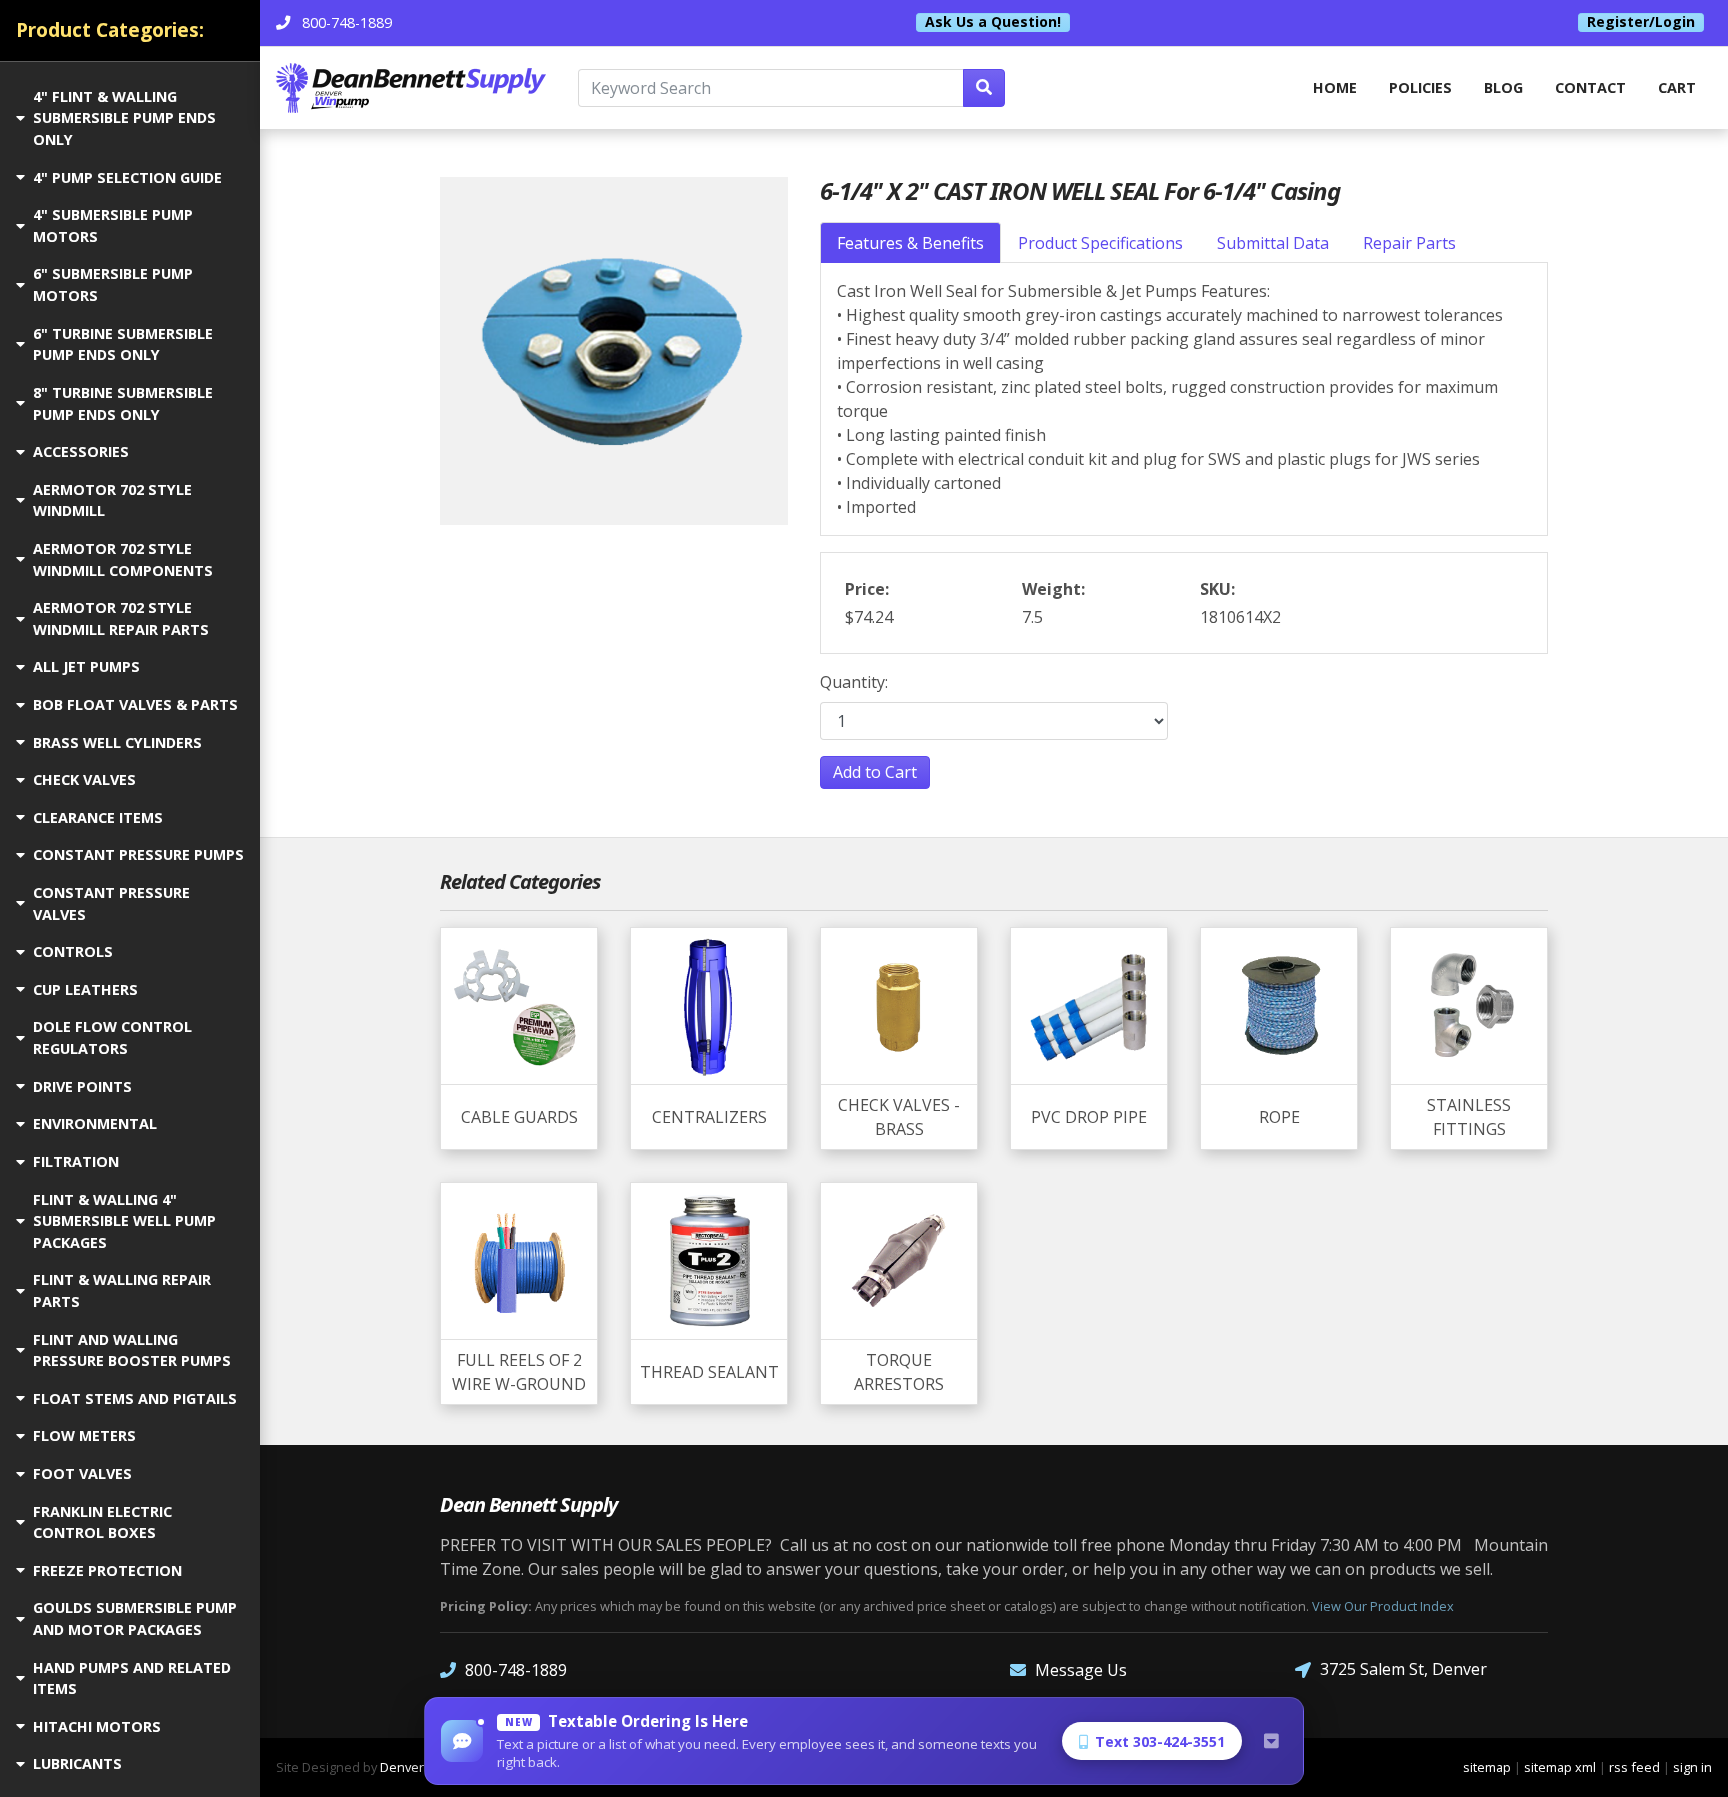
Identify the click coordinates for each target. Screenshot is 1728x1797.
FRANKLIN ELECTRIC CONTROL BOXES (102, 1522)
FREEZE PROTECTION (107, 1570)
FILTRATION (76, 1161)
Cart (1677, 87)
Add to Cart (875, 772)
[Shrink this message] (1271, 1741)
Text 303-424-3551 (1160, 1741)
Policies (1420, 87)
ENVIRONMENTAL (95, 1123)
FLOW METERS (84, 1435)
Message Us (1081, 1670)
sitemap (1487, 1767)
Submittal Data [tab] (1273, 243)
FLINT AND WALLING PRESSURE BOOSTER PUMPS (132, 1350)
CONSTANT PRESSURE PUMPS (138, 854)
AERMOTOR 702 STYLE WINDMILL (112, 500)
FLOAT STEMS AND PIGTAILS (135, 1398)
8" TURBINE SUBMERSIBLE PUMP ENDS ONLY (123, 403)
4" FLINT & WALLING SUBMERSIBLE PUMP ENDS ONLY (124, 118)
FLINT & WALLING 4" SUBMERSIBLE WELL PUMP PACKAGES (124, 1221)
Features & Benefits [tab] (910, 243)
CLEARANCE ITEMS (98, 817)
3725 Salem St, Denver (1403, 1669)
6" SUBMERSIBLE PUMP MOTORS (113, 284)
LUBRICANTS (77, 1763)
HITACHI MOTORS (97, 1726)
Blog (1503, 87)
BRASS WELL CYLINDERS (117, 742)
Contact (1590, 87)
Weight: (1053, 589)
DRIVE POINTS (82, 1086)
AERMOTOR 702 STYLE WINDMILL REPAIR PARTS (121, 618)
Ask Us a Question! (993, 22)
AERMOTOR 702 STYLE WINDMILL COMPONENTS (123, 559)
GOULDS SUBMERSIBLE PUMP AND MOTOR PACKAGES (135, 1618)
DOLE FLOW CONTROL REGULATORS (112, 1037)
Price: (867, 589)
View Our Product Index (1383, 1606)
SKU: (1217, 589)
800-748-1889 (516, 1670)
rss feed (1634, 1767)
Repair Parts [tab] (1409, 243)
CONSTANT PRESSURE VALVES (111, 903)
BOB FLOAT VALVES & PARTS (135, 704)
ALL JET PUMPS (86, 666)
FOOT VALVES (82, 1473)
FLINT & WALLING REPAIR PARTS (122, 1290)
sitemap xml (1560, 1767)
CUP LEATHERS (85, 989)
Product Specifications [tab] (1100, 243)
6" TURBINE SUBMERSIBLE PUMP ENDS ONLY (123, 344)
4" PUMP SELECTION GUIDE (127, 177)
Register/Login (1641, 22)
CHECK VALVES (84, 779)
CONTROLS (73, 951)
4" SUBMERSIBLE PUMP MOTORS (113, 225)
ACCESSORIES (81, 451)
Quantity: (854, 682)
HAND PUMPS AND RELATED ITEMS (132, 1678)
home (1335, 87)
